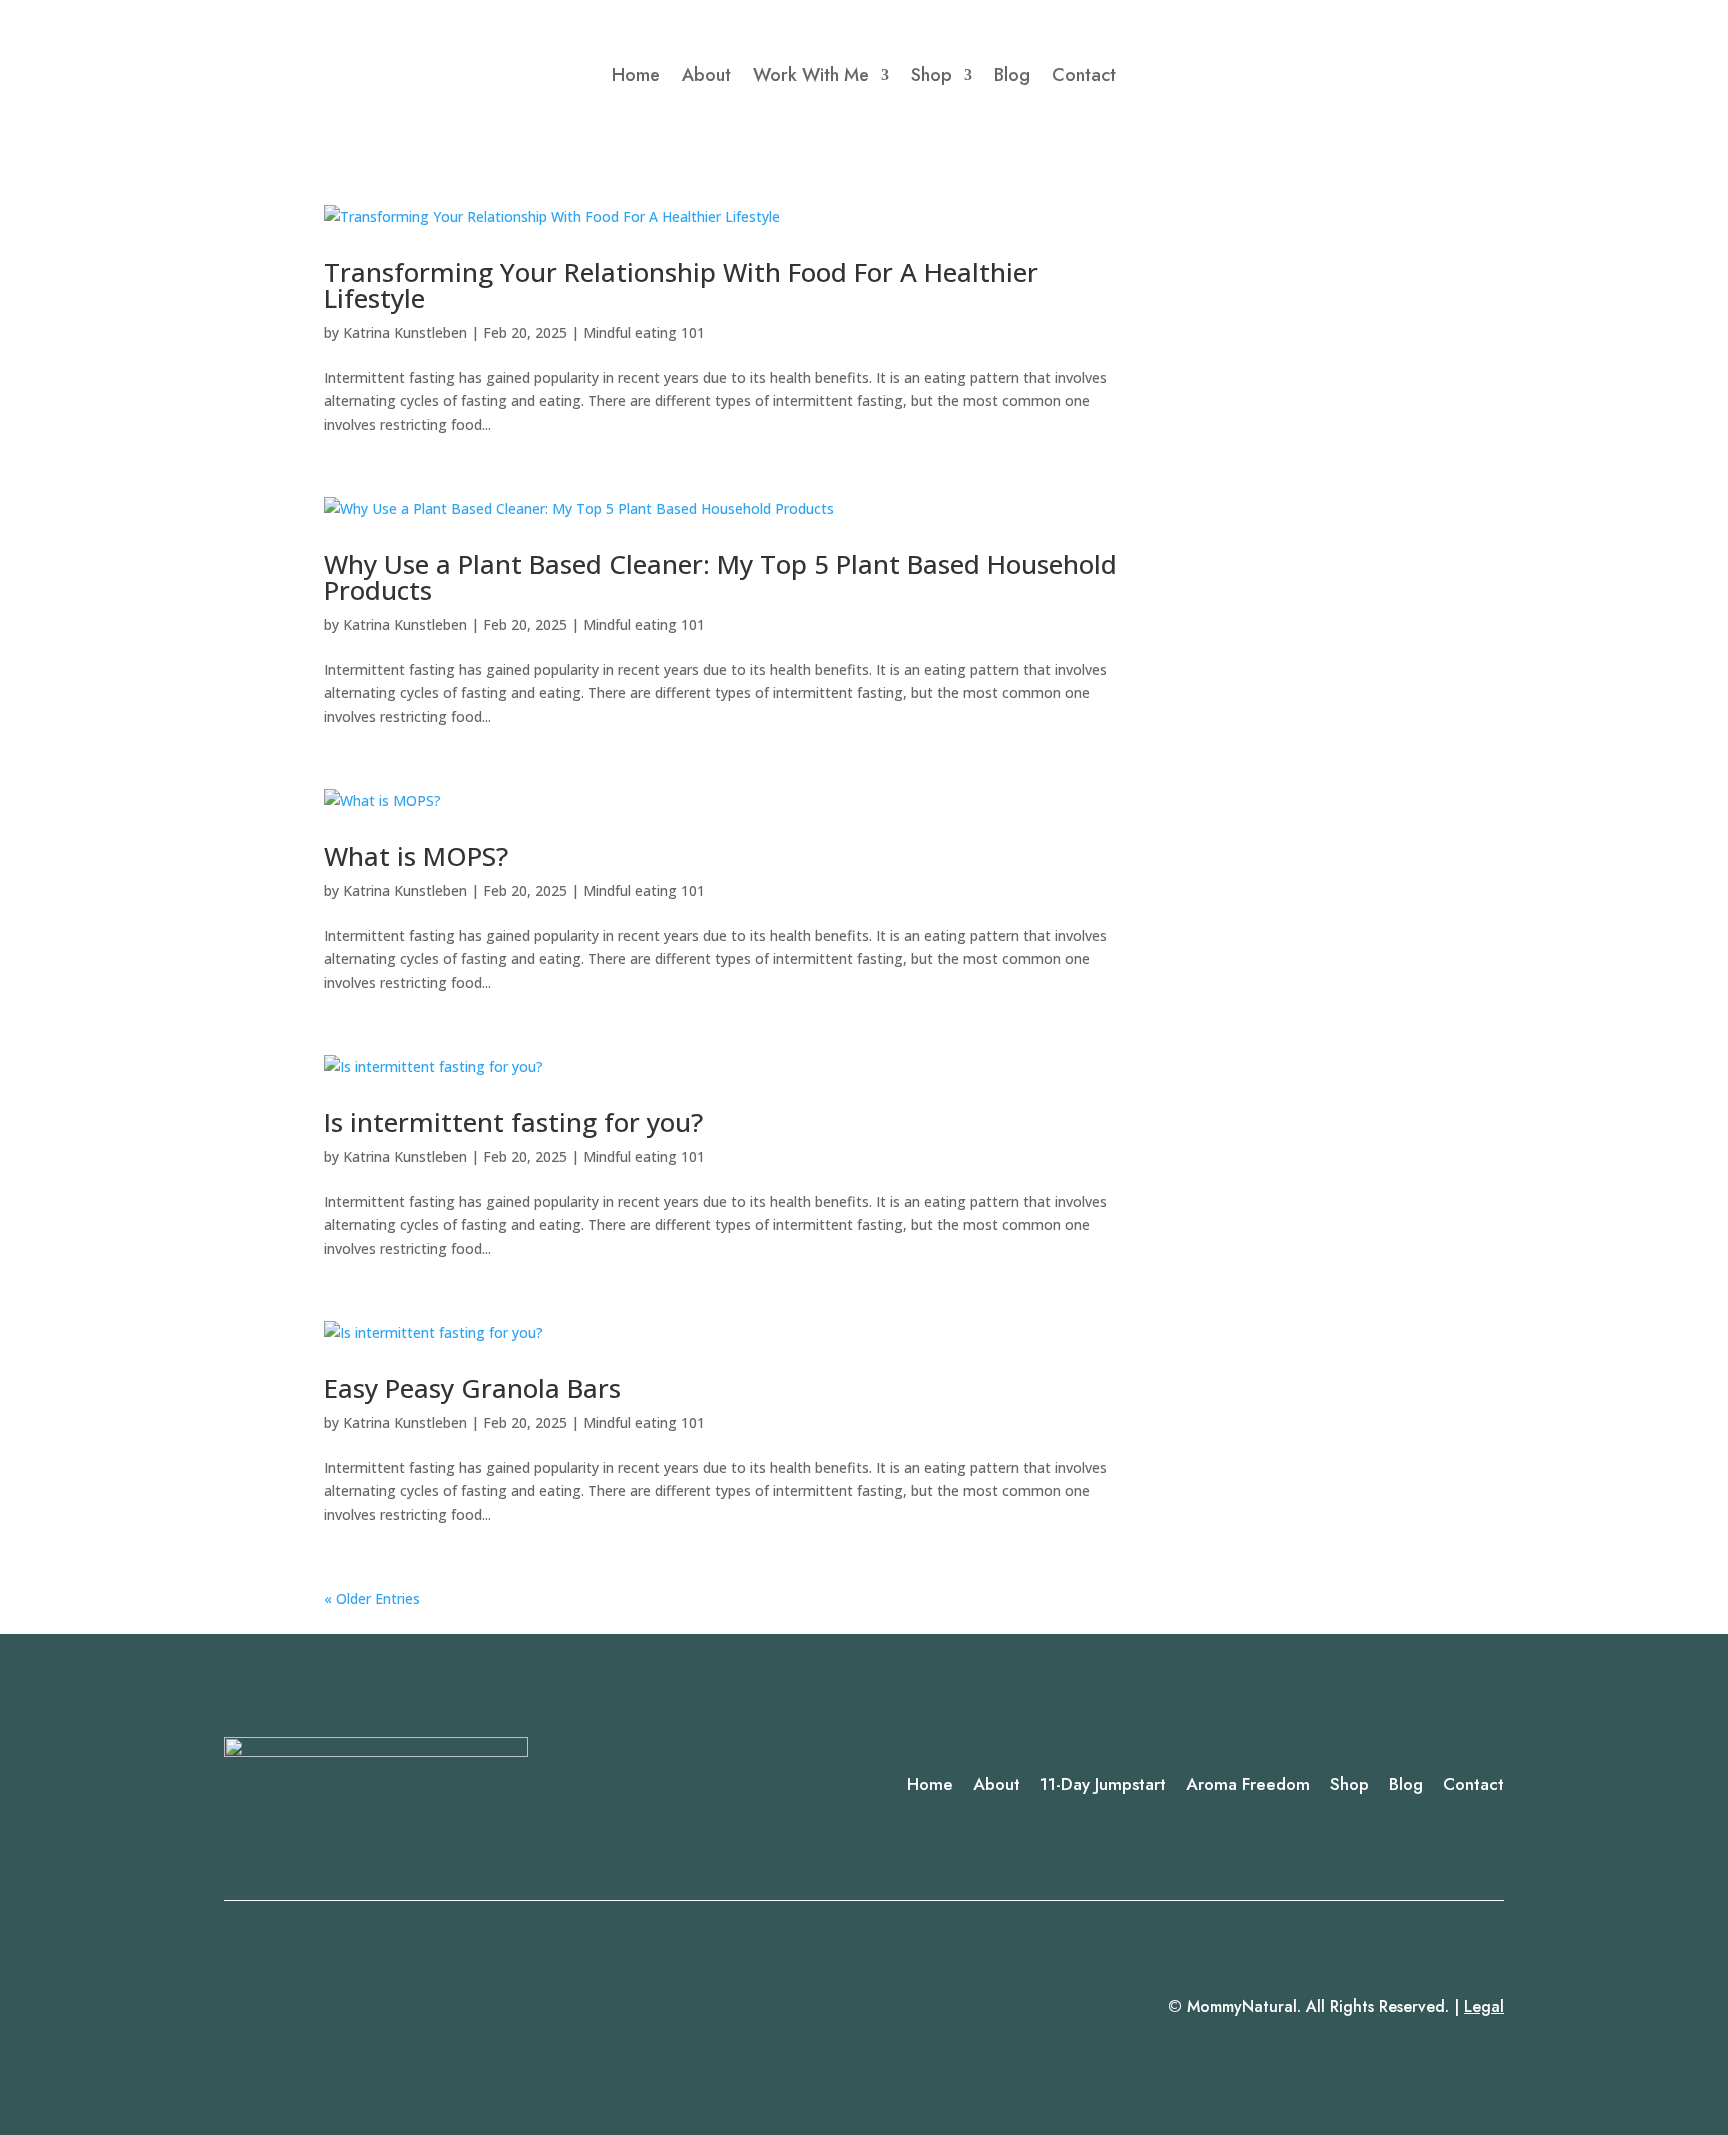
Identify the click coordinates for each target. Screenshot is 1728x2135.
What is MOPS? (416, 856)
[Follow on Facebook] (240, 2008)
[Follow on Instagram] (280, 2008)
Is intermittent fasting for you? (513, 1122)
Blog (1012, 75)
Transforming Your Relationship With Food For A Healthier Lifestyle (681, 285)
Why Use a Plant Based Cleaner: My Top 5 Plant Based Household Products (720, 577)
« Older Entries (372, 1598)
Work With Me (811, 75)
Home (636, 75)
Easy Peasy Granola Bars (472, 1388)
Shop (931, 75)
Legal (1484, 2006)
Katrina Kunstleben (405, 332)
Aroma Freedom (1248, 1784)
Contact (1084, 75)
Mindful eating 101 (644, 332)
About (706, 75)
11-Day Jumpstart (1103, 1784)
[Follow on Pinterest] (320, 2008)
